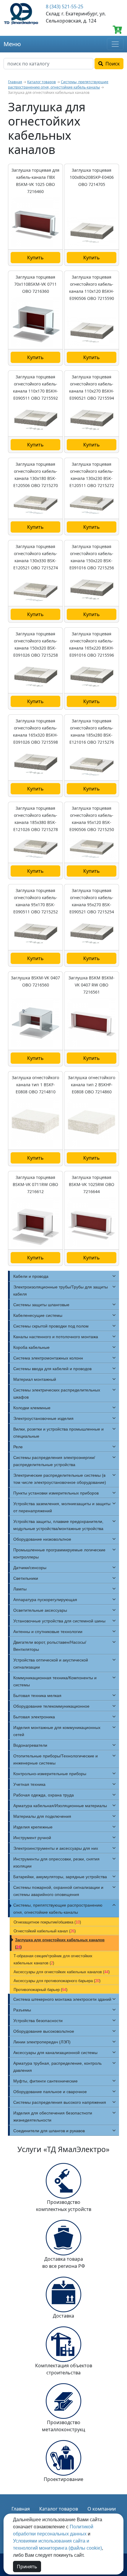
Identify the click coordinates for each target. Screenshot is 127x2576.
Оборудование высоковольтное (44, 2031)
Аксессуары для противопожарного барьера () (57, 1981)
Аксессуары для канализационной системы (55, 2053)
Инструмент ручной (32, 1838)
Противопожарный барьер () (40, 1990)
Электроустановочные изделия (43, 1418)
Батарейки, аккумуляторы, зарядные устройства (60, 1877)
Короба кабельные (31, 1347)
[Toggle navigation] (115, 44)
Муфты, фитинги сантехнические (45, 2081)
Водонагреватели (30, 1745)
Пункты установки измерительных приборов (56, 1493)
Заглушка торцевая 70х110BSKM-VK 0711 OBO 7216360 (35, 284)
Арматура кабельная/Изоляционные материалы (60, 1806)
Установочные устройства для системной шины (59, 1621)
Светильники (26, 1578)
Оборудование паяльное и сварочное (50, 2092)
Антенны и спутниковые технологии (48, 1632)
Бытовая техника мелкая (37, 1696)
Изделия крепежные (33, 1827)
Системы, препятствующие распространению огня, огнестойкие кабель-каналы (58, 85)
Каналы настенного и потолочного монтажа (56, 1337)
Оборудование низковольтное (42, 1539)
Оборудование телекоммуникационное (51, 1706)
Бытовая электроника (34, 1717)
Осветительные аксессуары (40, 1610)
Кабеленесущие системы (38, 1315)
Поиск (111, 64)
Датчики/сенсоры (30, 1568)
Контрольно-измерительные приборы (50, 1774)
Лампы (20, 1589)
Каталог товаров (41, 82)
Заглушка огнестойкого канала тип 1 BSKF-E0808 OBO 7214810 (35, 1085)
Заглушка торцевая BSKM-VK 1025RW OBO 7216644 (92, 1184)
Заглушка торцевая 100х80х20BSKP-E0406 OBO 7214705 (92, 177)
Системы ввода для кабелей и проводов (52, 1369)
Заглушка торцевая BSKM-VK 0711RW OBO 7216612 (35, 1184)
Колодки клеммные (32, 1408)
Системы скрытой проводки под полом (51, 1326)
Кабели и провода (31, 1276)
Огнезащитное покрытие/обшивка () (47, 1922)
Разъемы (22, 2010)
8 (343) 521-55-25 (65, 7)
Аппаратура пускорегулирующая (45, 1600)
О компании (102, 2509)
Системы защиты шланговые (41, 1305)
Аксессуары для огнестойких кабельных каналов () (62, 1972)
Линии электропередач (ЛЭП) (42, 2042)
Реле (18, 1447)
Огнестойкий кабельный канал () (45, 1931)
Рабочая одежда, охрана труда (44, 1795)
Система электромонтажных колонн (48, 1358)
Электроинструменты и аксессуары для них (56, 1848)
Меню (12, 44)
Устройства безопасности (38, 2021)
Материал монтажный (35, 1379)
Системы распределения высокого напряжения (60, 2102)
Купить (35, 258)
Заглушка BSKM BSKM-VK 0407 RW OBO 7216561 (92, 985)
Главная (15, 82)
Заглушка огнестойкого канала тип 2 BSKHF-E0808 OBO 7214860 (92, 1085)
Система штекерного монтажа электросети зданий (62, 1999)
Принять (27, 2567)
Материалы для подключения (42, 1816)
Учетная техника (29, 1784)
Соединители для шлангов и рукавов (49, 2131)
